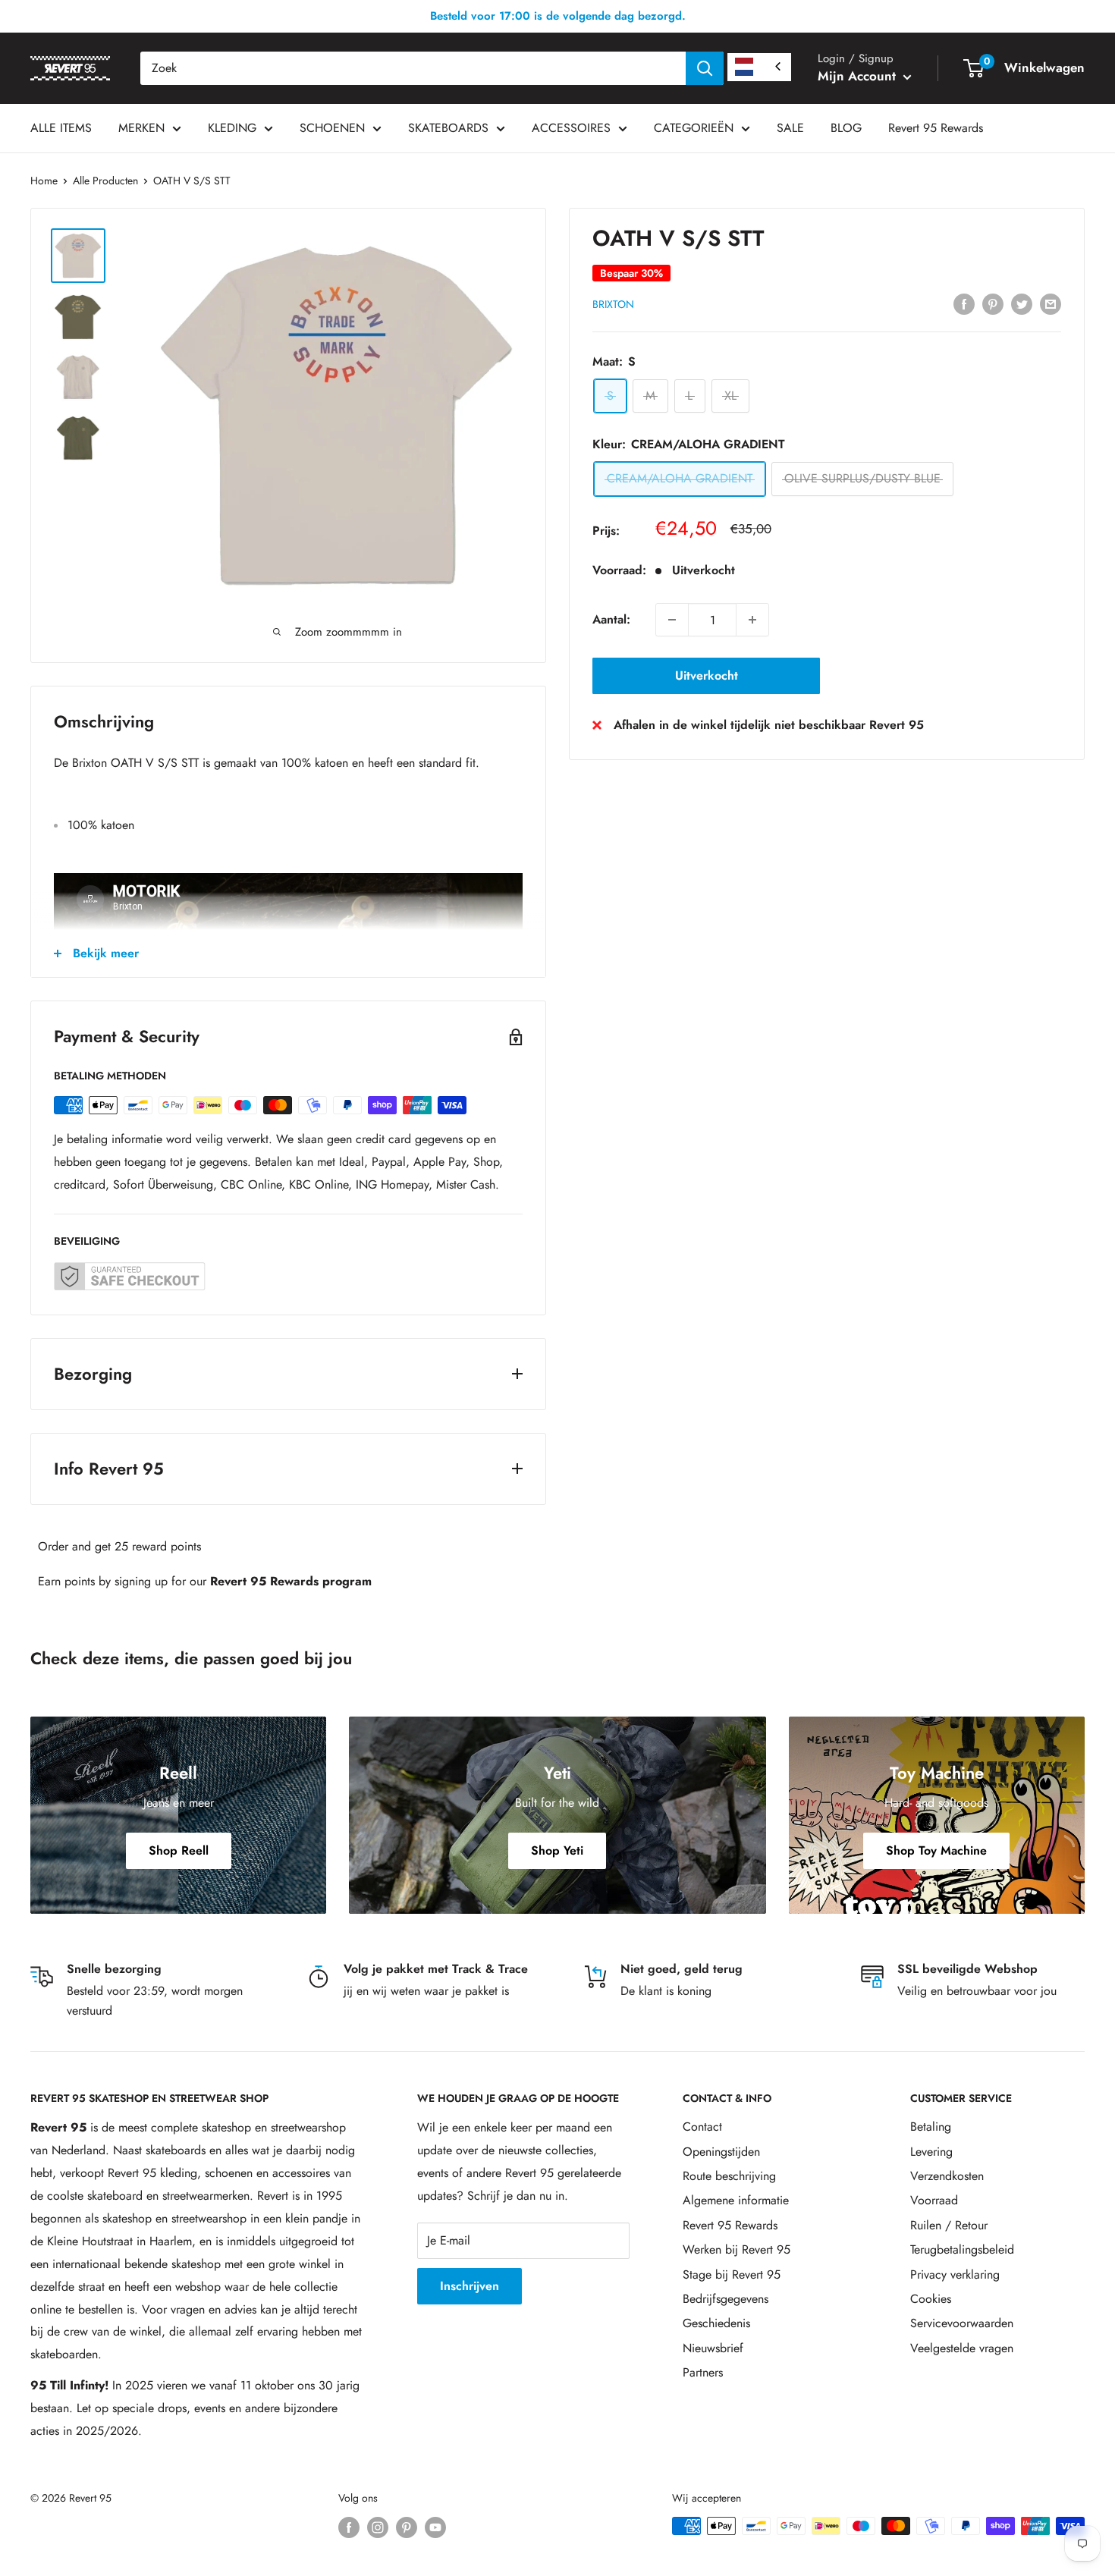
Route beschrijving (729, 2176)
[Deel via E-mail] (1051, 303)
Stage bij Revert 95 (732, 2274)
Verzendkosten (947, 2176)
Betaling (931, 2127)
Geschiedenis (716, 2323)
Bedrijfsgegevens (726, 2299)
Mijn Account (859, 76)
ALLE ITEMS (61, 128)
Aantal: (611, 619)
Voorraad (934, 2200)
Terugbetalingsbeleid (962, 2249)
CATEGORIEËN (694, 128)
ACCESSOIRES (571, 128)
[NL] (759, 67)
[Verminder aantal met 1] (672, 620)
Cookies (931, 2299)
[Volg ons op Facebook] (349, 2528)
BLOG (846, 128)
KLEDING (232, 128)
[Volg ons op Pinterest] (407, 2528)
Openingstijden (721, 2152)
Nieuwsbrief (713, 2348)
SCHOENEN (332, 128)
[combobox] (413, 68)
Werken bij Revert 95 (737, 2249)
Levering (931, 2152)
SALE (790, 128)
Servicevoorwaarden (962, 2323)
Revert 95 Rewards (936, 128)
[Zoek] (705, 68)
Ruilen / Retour (949, 2225)
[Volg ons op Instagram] (378, 2528)
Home (44, 181)
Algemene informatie (736, 2200)
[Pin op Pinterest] (993, 303)
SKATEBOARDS (448, 128)
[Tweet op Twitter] (1022, 303)
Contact (702, 2127)
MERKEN (141, 128)
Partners (703, 2372)
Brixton (613, 304)
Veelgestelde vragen (962, 2348)
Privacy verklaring (955, 2274)
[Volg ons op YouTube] (435, 2528)
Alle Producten (105, 181)
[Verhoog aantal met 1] (752, 620)
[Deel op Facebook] (964, 303)
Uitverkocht (707, 675)
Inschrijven (470, 2286)
